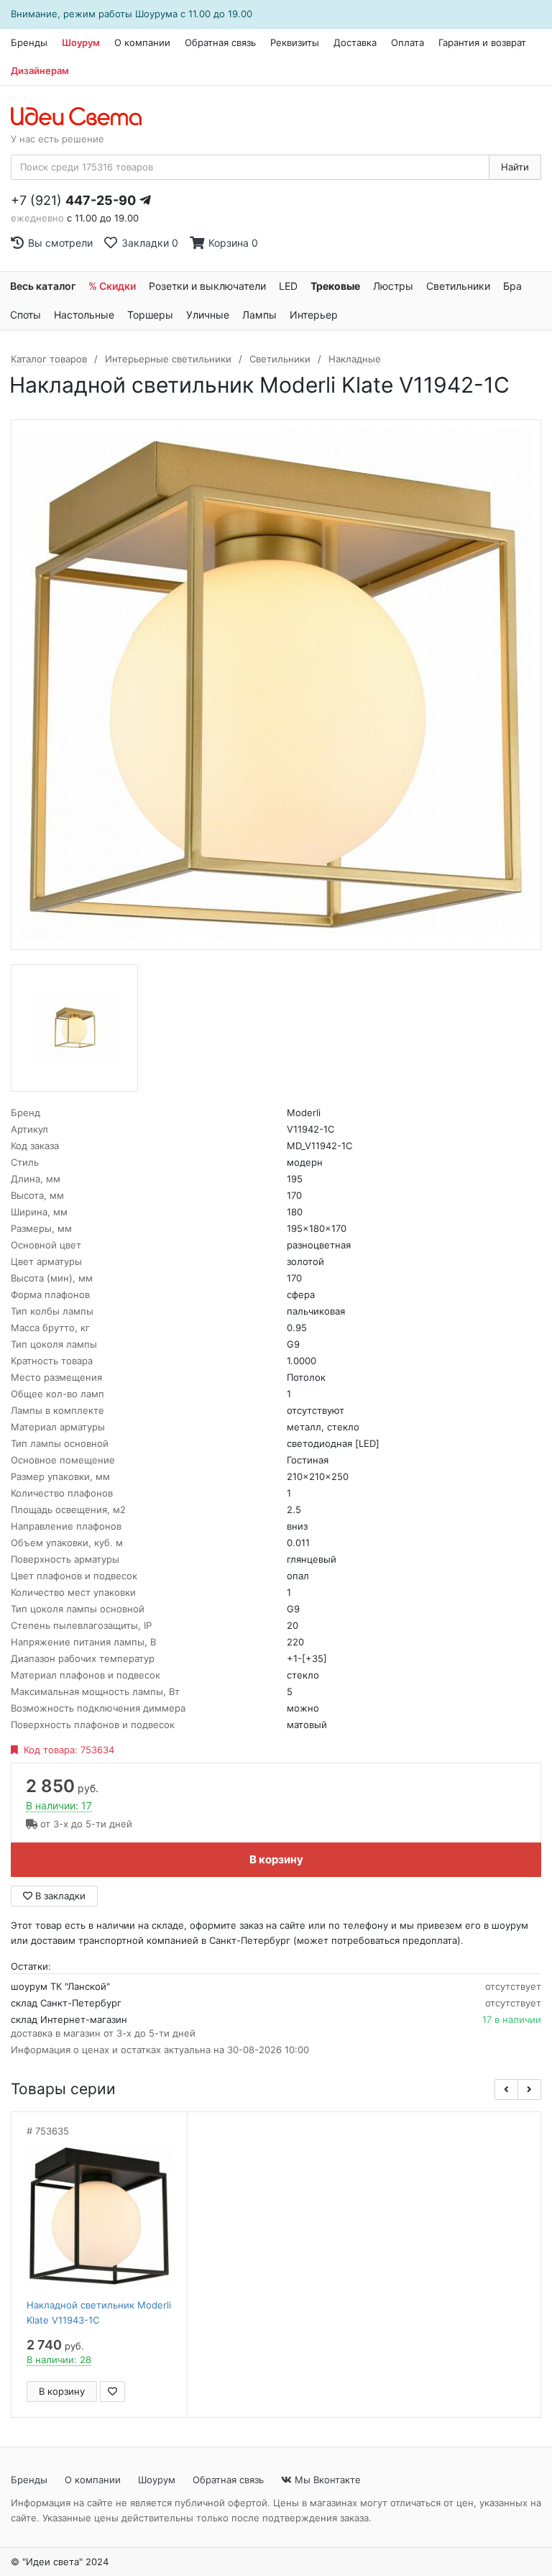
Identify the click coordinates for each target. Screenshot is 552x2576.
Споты (26, 315)
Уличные (208, 315)
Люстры (393, 286)
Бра (512, 286)
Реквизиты (295, 42)
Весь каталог (43, 286)
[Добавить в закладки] (112, 2392)
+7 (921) (73, 200)
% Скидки (112, 286)
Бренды (29, 42)
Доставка (355, 42)
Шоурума (156, 14)
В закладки (59, 1896)
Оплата (408, 42)
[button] (506, 2089)
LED (288, 286)
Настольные (84, 315)
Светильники (458, 286)
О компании (142, 42)
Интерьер (314, 315)
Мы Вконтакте (326, 2480)
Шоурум (81, 42)
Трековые (335, 286)
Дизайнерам (40, 70)
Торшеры (150, 315)
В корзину (276, 1859)
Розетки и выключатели (207, 286)
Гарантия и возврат (482, 42)
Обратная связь (220, 42)
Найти (515, 167)
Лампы (259, 315)
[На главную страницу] (84, 117)
